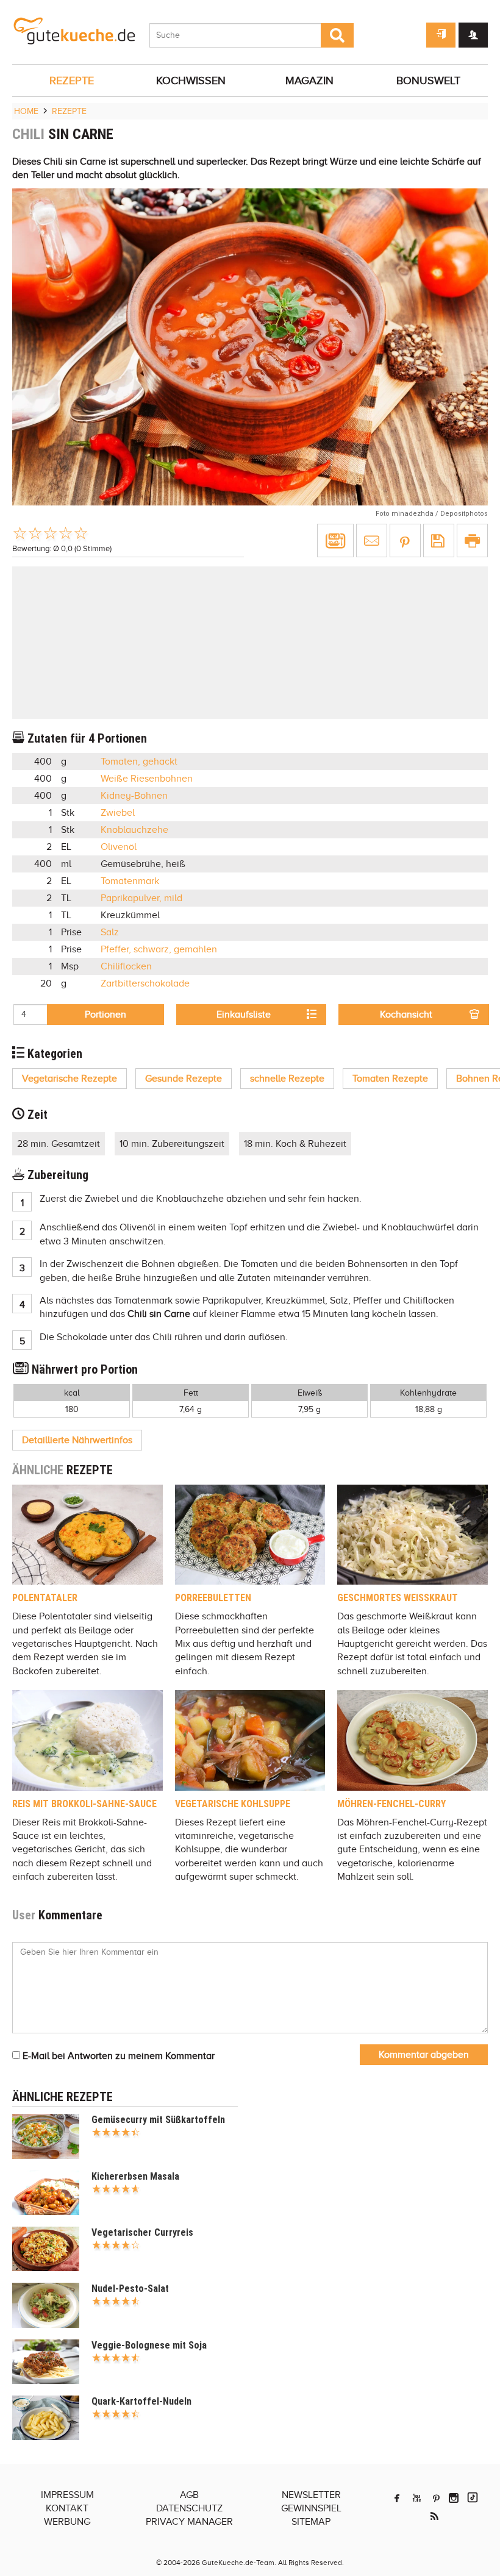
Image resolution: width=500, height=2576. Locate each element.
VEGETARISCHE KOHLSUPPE (233, 1804)
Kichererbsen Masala (135, 2176)
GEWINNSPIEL (311, 2508)
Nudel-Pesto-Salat (130, 2289)
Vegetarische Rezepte (70, 1079)
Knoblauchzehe (134, 830)
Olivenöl (119, 847)
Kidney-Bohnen (134, 796)
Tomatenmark (130, 881)
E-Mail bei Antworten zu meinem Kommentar (117, 2056)
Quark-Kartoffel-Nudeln (141, 2401)
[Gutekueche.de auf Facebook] (397, 2498)
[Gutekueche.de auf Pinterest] (436, 2498)
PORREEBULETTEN (213, 1598)
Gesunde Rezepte (184, 1079)
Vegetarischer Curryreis (142, 2232)
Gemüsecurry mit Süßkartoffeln (158, 2120)
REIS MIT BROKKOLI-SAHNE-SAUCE (84, 1804)
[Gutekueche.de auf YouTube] (417, 2498)
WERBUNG (67, 2522)
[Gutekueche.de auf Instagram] (454, 2498)
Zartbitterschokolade (145, 983)
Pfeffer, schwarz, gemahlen (159, 949)
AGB (189, 2495)
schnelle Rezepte (287, 1079)
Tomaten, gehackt (139, 762)
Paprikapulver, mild (141, 898)
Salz (110, 932)
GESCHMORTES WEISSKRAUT (398, 1598)
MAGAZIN (309, 80)
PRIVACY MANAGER (189, 2522)
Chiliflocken (126, 966)
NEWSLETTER (311, 2495)
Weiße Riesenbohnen (147, 779)
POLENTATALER (45, 1598)
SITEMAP (311, 2522)
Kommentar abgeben (424, 2055)
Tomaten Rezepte (390, 1079)
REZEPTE (72, 80)
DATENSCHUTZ (189, 2508)
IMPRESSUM (67, 2495)
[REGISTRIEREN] (473, 35)
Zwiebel (118, 813)
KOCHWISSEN (191, 80)
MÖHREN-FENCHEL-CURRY (391, 1804)
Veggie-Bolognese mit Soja (149, 2345)
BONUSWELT (428, 80)
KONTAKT (67, 2508)
